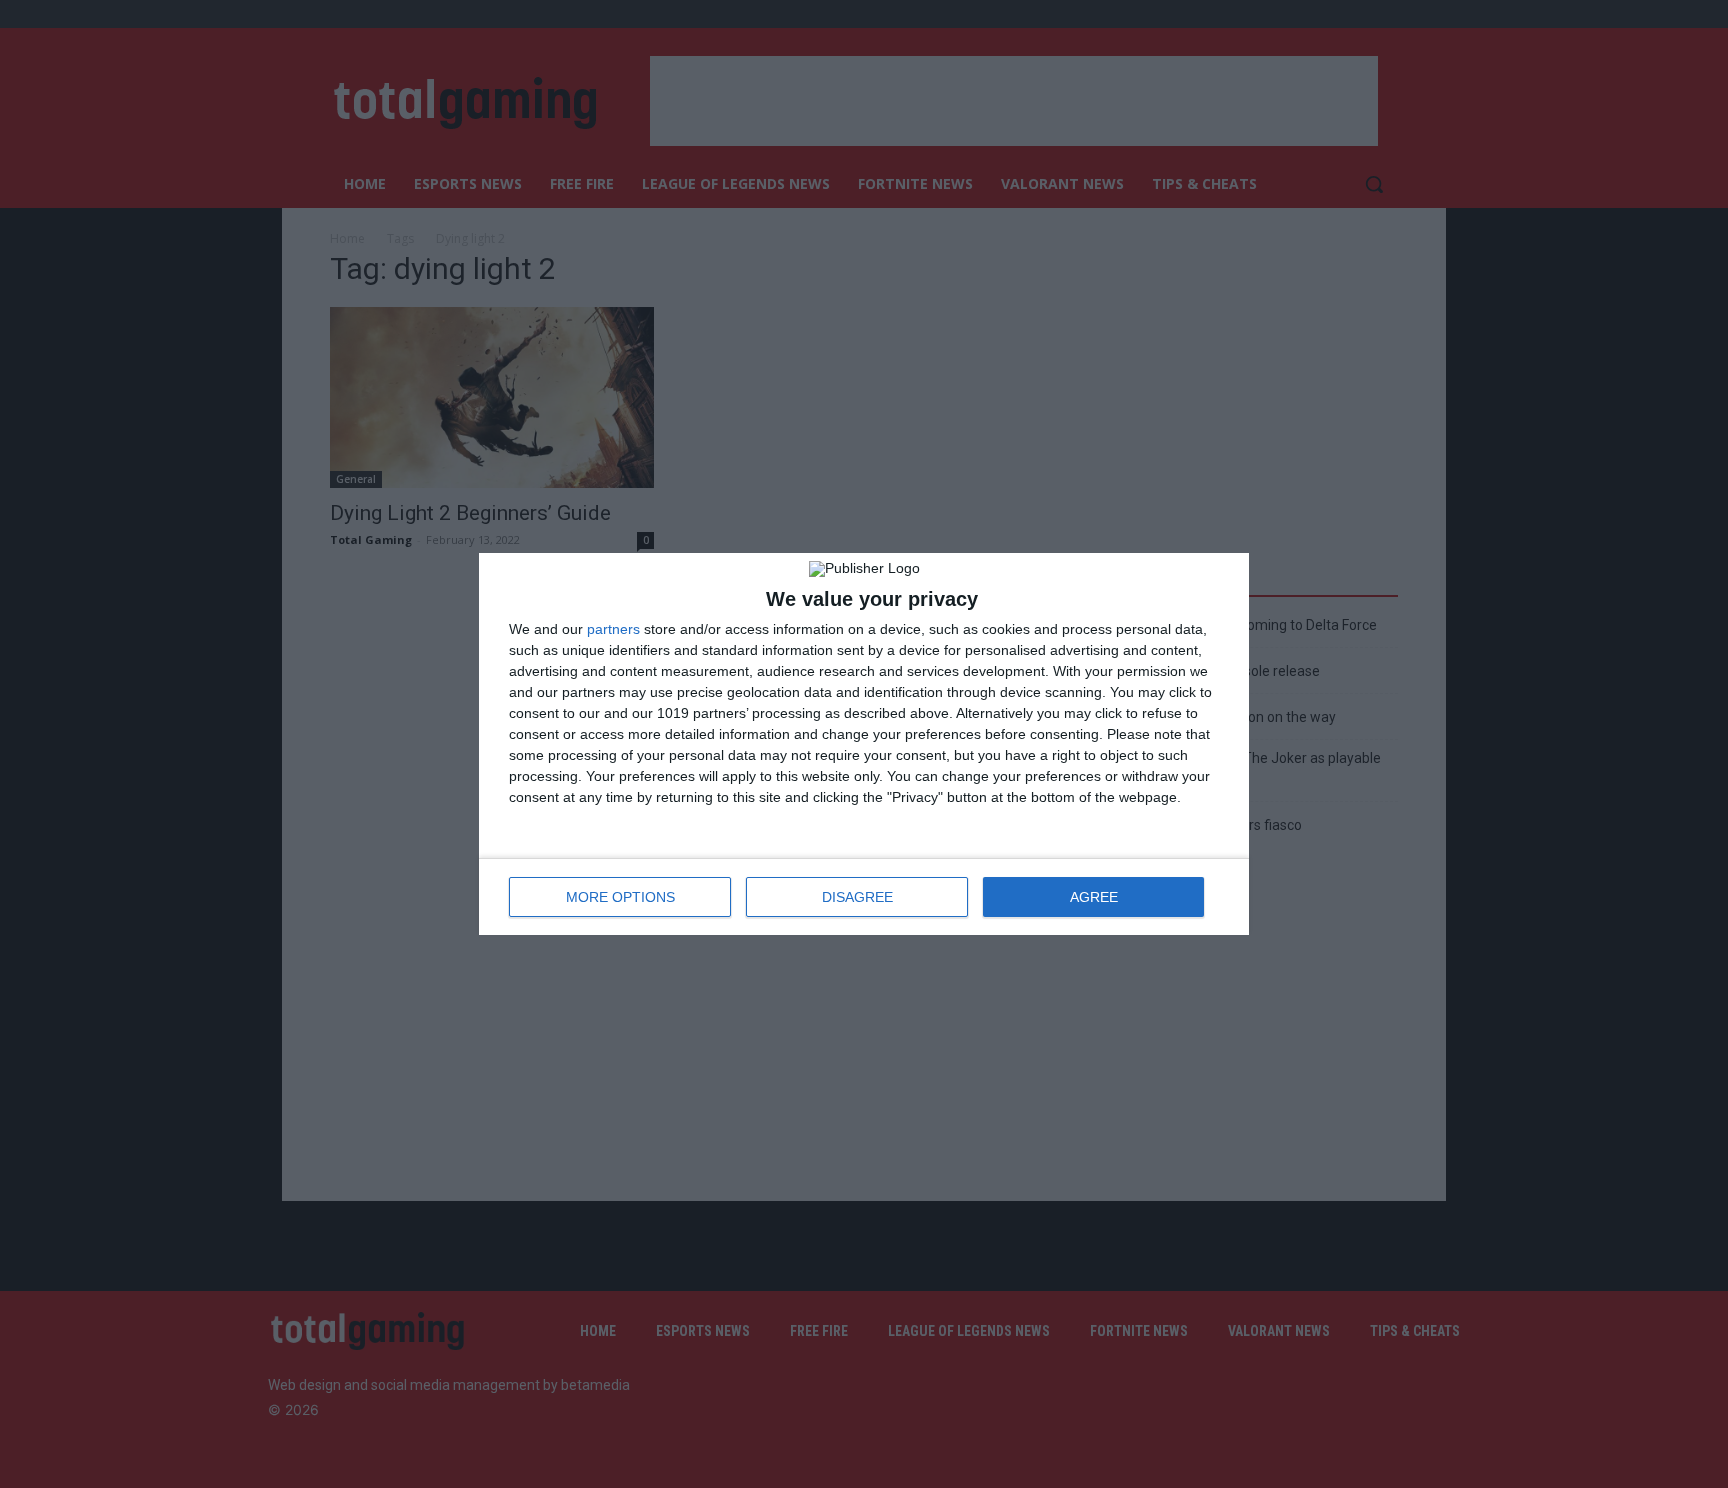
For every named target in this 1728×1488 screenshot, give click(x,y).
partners (613, 629)
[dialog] (864, 744)
